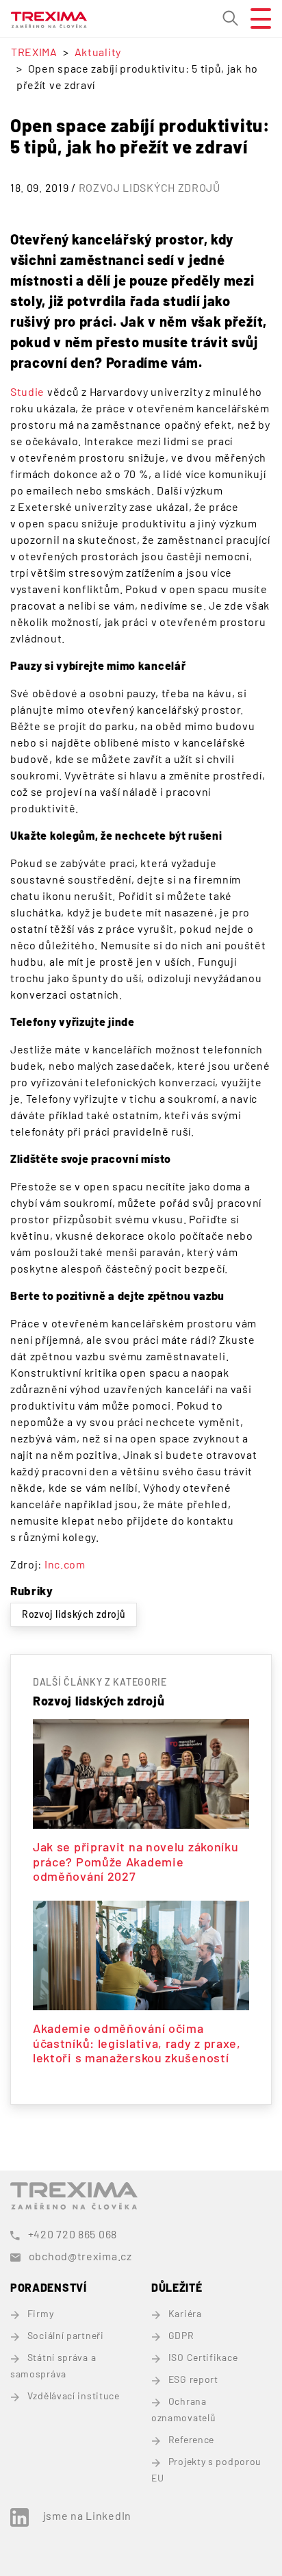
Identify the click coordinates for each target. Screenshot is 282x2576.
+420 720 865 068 (73, 2234)
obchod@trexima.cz (80, 2256)
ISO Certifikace (203, 2357)
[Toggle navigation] (255, 18)
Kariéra (185, 2313)
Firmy (40, 2313)
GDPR (181, 2335)
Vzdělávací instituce (74, 2396)
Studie (27, 391)
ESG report (193, 2379)
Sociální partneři (66, 2335)
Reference (191, 2439)
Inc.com (65, 1564)
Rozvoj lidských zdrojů (150, 187)
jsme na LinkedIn (87, 2515)
